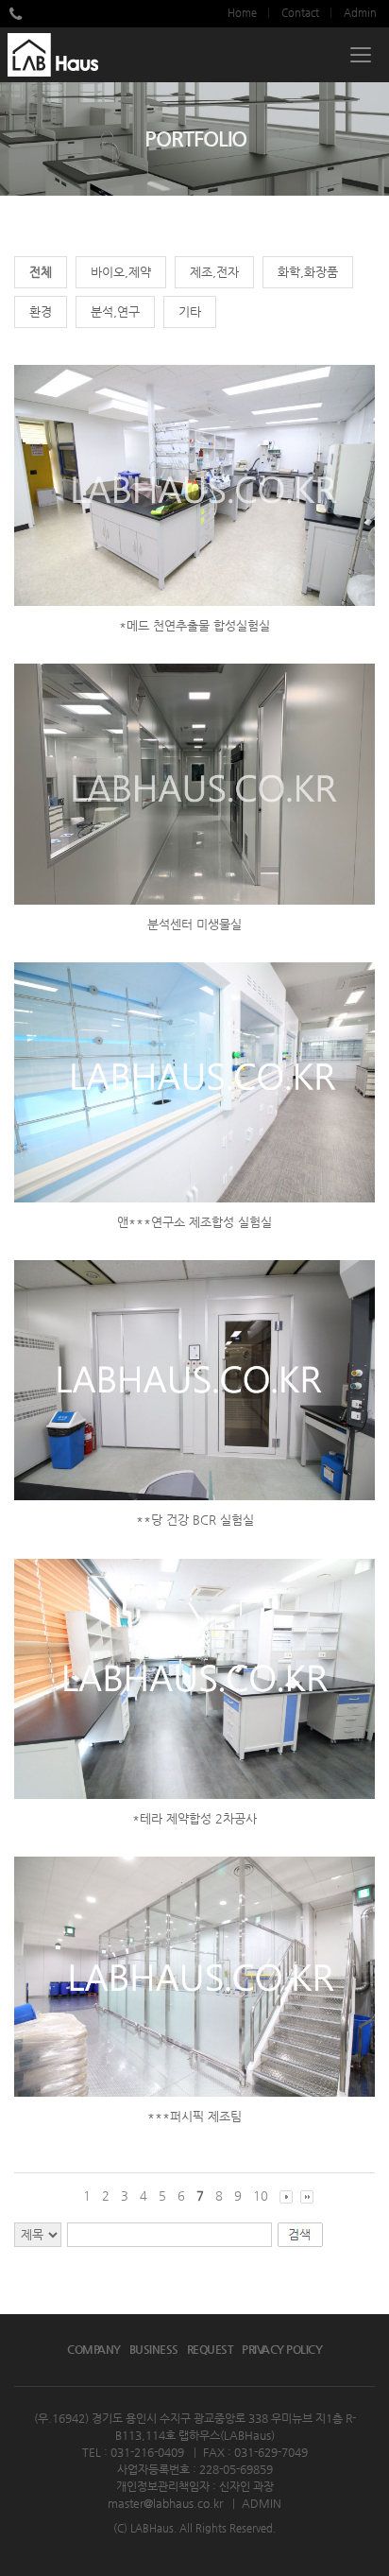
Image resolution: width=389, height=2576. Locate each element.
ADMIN (262, 2503)
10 (261, 2196)
